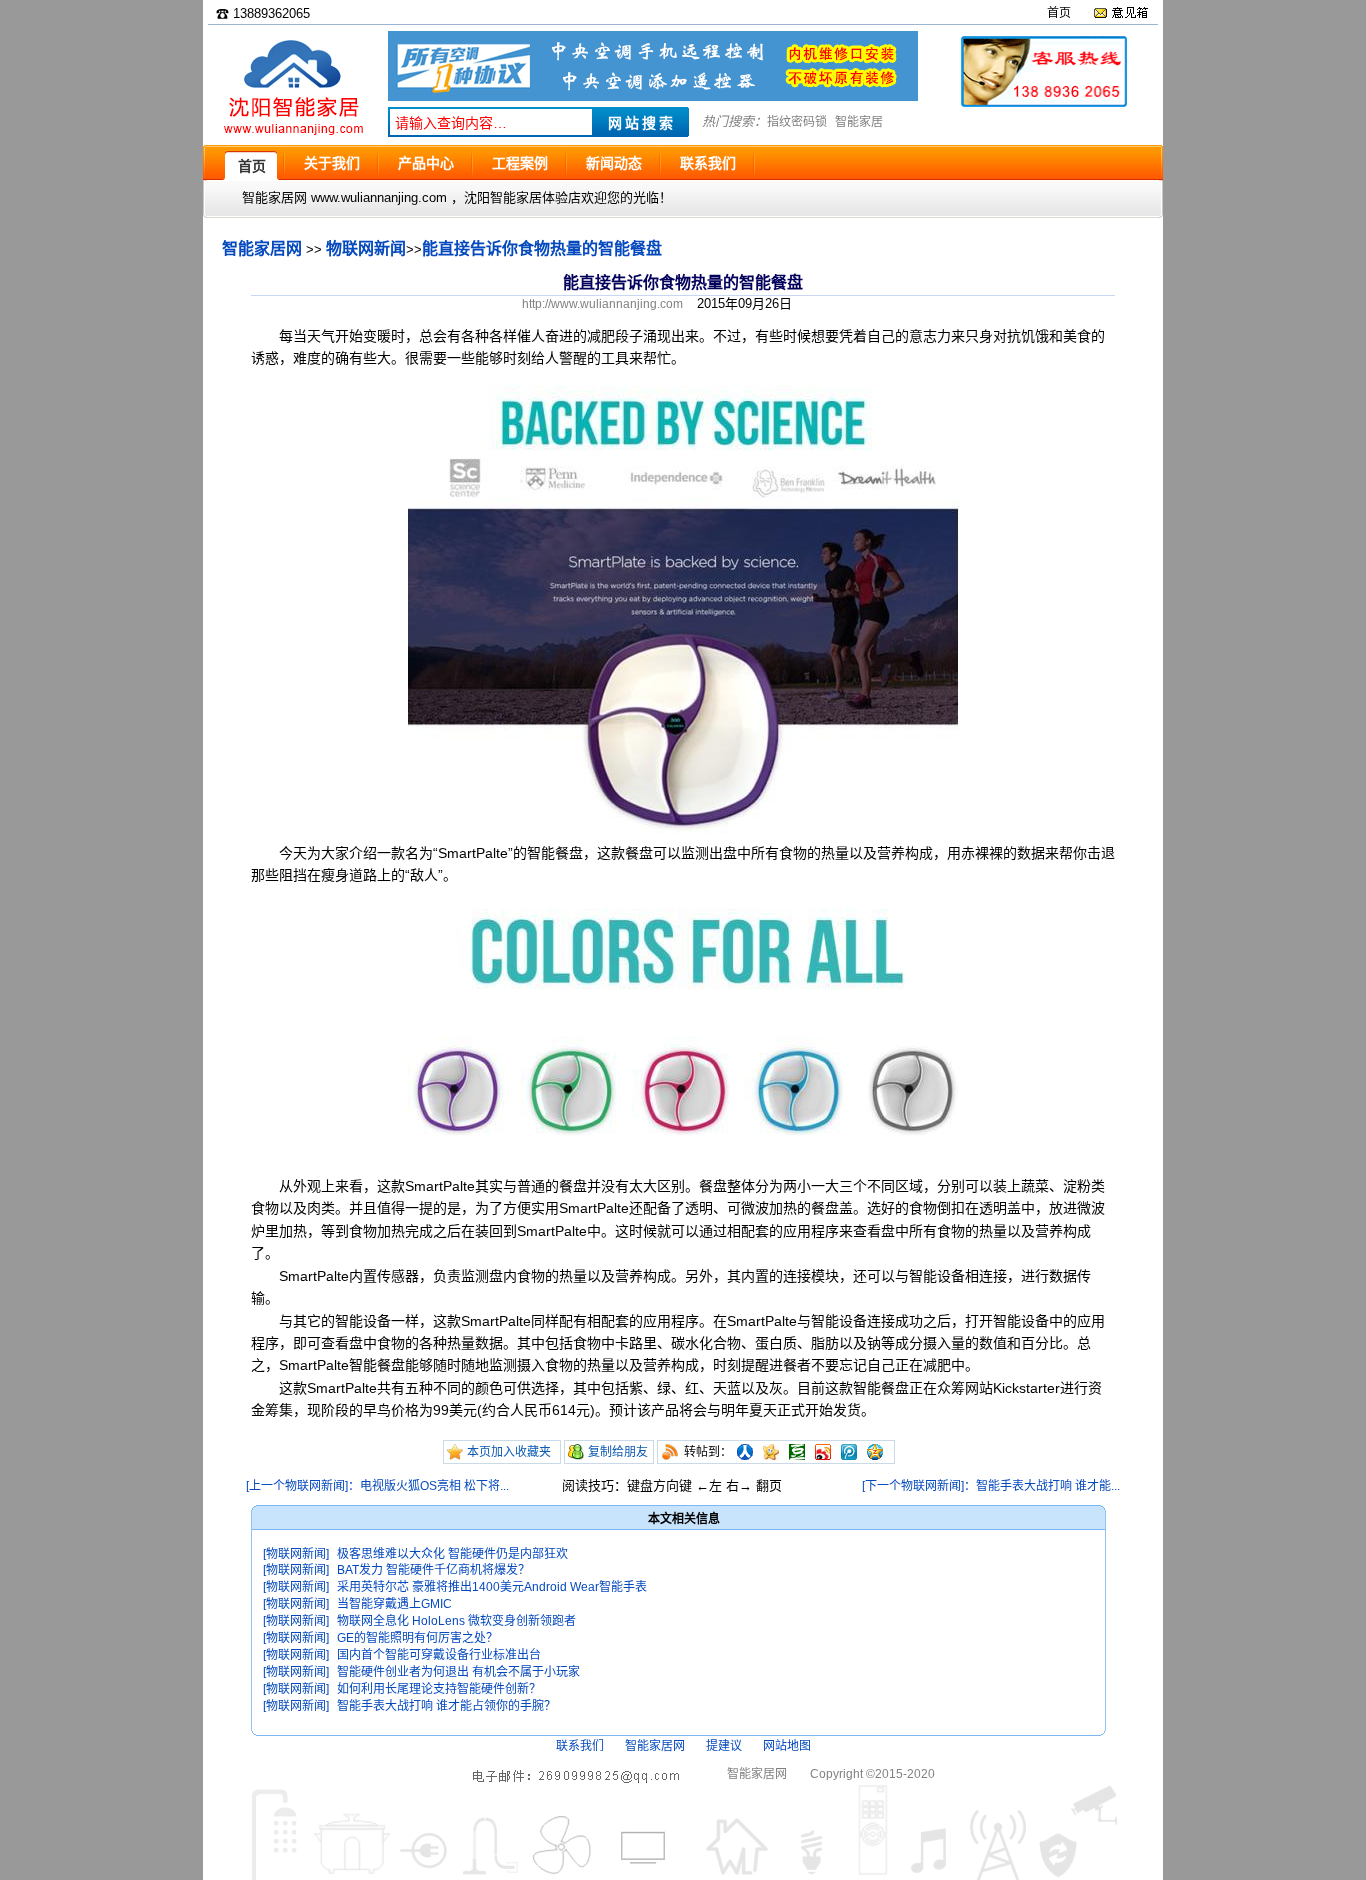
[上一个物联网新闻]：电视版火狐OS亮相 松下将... (377, 1486)
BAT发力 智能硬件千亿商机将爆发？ (433, 1570)
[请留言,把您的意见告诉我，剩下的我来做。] (1120, 13)
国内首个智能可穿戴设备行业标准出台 (439, 1655)
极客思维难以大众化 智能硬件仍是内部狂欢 (452, 1554)
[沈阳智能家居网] (293, 135)
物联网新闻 (366, 248)
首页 (1059, 13)
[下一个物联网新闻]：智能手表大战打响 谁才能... (991, 1486)
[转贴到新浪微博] (823, 1452)
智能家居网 (262, 248)
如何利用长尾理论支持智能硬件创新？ (439, 1689)
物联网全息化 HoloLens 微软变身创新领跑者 (456, 1621)
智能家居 (859, 122)
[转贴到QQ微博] (849, 1452)
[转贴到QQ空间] (875, 1452)
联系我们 (580, 1746)
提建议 (724, 1746)
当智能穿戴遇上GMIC (394, 1604)
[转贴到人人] (745, 1452)
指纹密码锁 (797, 122)
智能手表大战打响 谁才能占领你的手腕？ (446, 1706)
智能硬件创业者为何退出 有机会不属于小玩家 (458, 1672)
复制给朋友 (618, 1452)
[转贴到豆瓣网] (797, 1452)
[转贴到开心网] (771, 1452)
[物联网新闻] (296, 1554)
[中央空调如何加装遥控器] (653, 96)
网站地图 (787, 1746)
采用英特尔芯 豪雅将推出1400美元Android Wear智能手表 (492, 1587)
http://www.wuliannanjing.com (602, 304)
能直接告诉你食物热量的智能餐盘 (542, 248)
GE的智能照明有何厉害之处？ (417, 1638)
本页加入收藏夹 (509, 1452)
